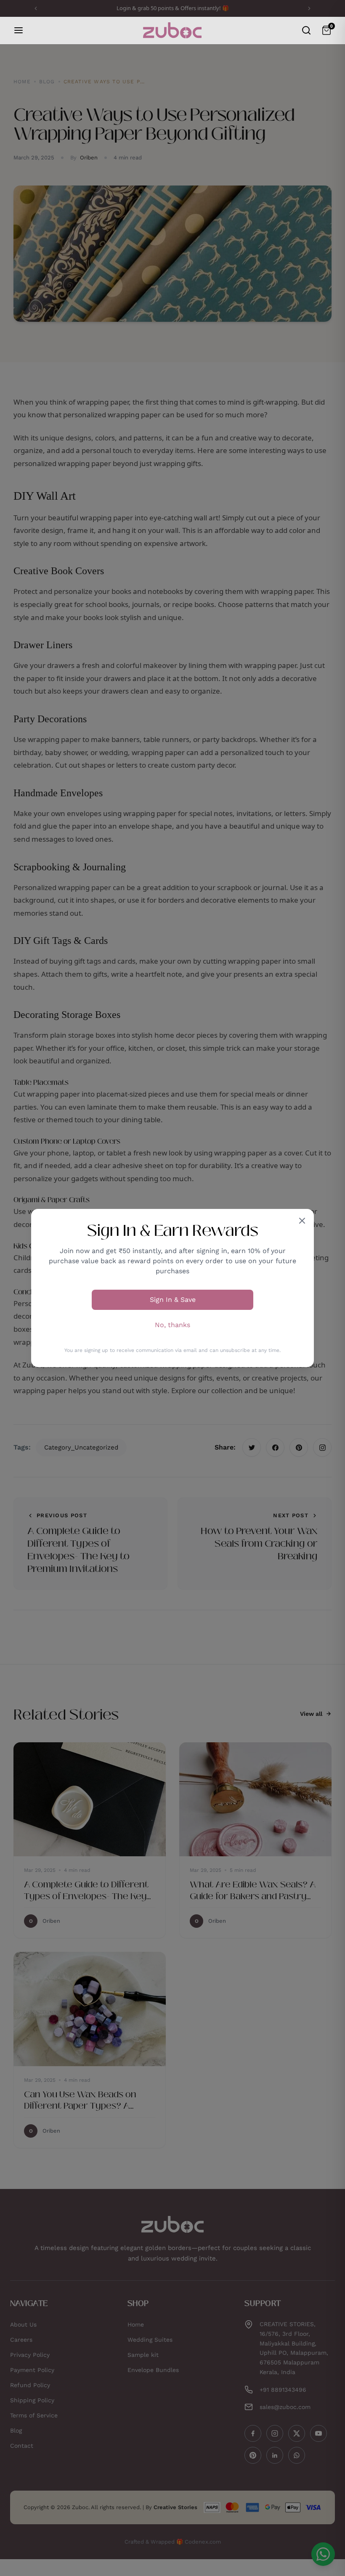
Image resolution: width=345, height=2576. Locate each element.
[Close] (302, 1221)
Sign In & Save (173, 1300)
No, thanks (172, 1325)
